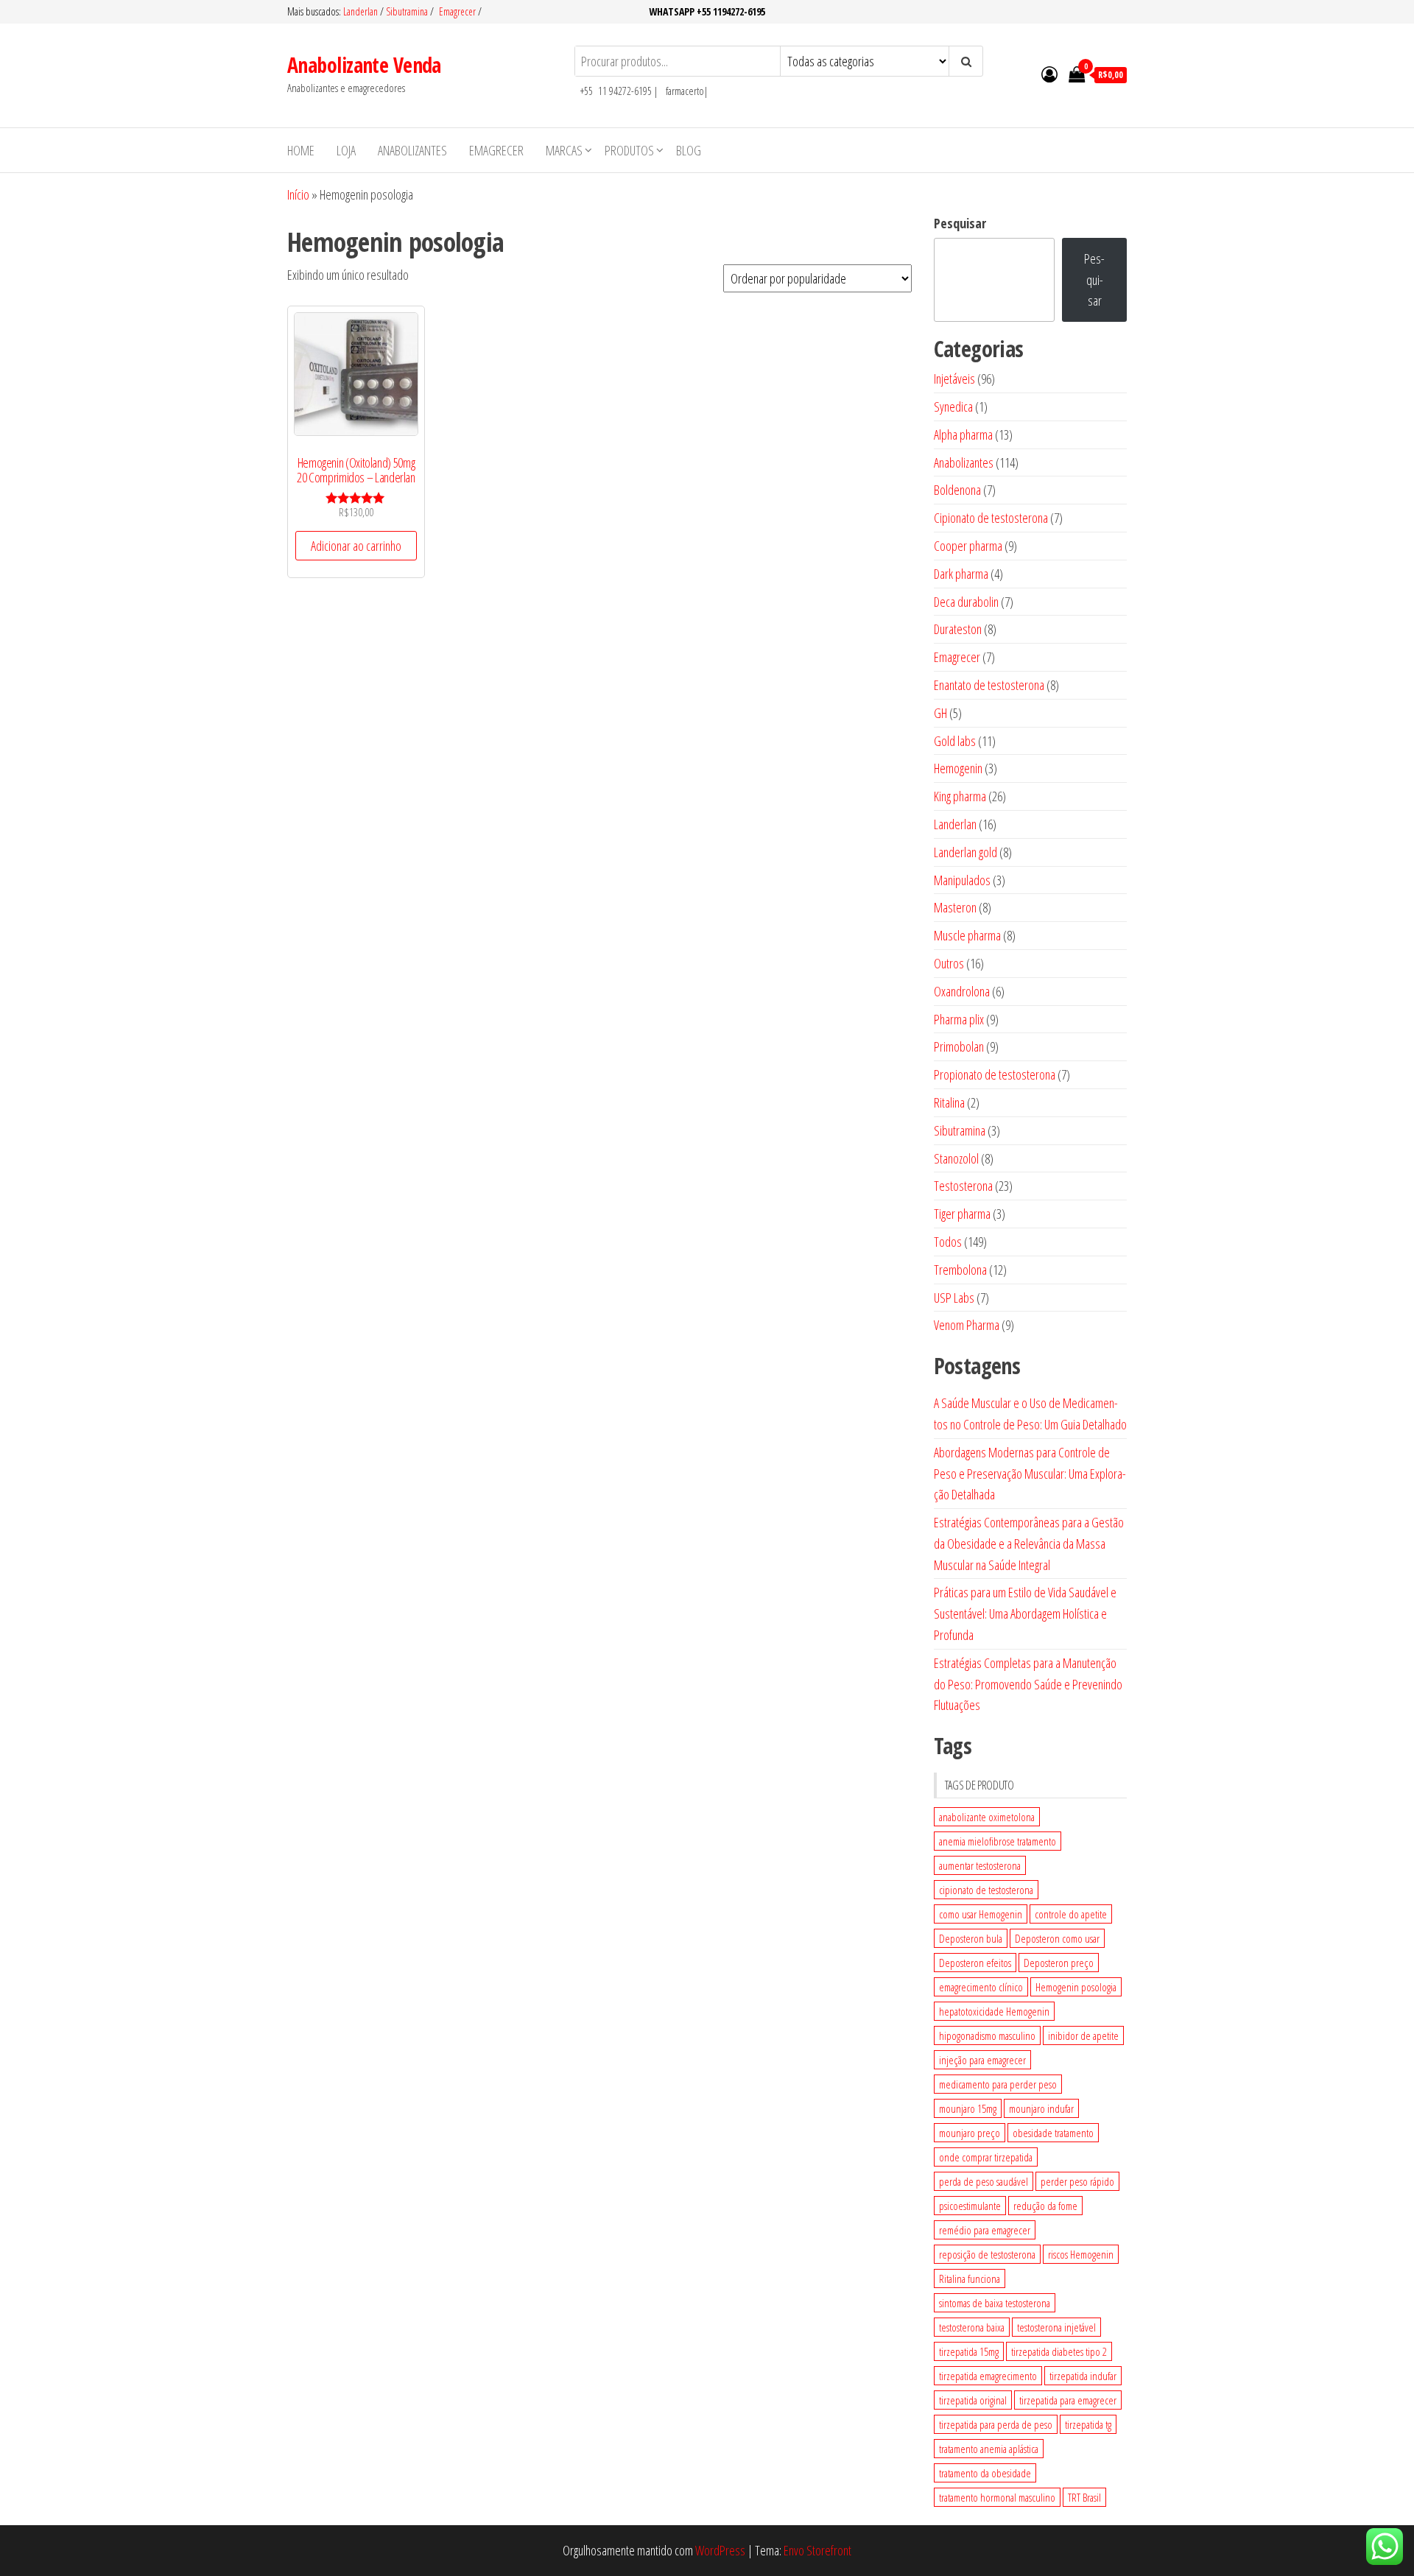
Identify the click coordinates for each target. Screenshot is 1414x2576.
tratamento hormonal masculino (997, 2497)
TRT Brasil (1084, 2497)
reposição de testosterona (987, 2254)
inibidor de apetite (1083, 2035)
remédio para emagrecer (985, 2230)
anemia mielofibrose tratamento (998, 1841)
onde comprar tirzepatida (986, 2157)
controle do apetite (1071, 1914)
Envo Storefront (817, 2550)
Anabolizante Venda (364, 65)
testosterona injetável (1056, 2327)
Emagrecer (457, 11)
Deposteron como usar (1057, 1938)
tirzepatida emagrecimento (988, 2376)
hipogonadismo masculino (987, 2035)
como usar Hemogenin (981, 1914)
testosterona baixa (972, 2327)
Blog (689, 150)
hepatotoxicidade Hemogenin (994, 2011)
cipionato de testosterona (986, 1890)
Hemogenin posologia (1076, 1987)
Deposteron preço (1059, 1963)
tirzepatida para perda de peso (996, 2424)
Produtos (629, 150)
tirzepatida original (973, 2400)
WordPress (720, 2550)
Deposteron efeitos (975, 1963)
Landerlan (362, 11)
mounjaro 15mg (968, 2108)
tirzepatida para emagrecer (1068, 2400)
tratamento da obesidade (985, 2473)
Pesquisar (960, 223)
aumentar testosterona (980, 1865)
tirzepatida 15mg (969, 2351)
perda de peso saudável (984, 2181)
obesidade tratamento (1053, 2133)
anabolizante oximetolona (987, 1817)
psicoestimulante (970, 2206)
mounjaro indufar (1041, 2108)
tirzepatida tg (1088, 2424)
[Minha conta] (1049, 74)
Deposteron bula (971, 1938)
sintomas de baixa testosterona (995, 2303)
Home (301, 150)
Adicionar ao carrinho (356, 546)
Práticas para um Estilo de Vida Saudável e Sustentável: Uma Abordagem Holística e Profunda (1025, 1613)
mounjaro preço (970, 2133)
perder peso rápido (1077, 2181)
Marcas (564, 150)
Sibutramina (408, 11)
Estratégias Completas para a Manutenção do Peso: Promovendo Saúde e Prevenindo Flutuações (1028, 1684)
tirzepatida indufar (1083, 2376)
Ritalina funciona (970, 2278)
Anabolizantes (412, 150)
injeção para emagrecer (982, 2060)
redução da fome (1045, 2206)
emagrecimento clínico (981, 1987)
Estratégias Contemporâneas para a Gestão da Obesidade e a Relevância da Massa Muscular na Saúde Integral (1029, 1544)
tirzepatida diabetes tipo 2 (1059, 2351)
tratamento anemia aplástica (989, 2449)
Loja (346, 150)
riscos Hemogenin (1081, 2254)
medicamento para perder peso (998, 2084)
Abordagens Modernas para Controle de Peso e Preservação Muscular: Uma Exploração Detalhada (1030, 1474)
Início (298, 194)
